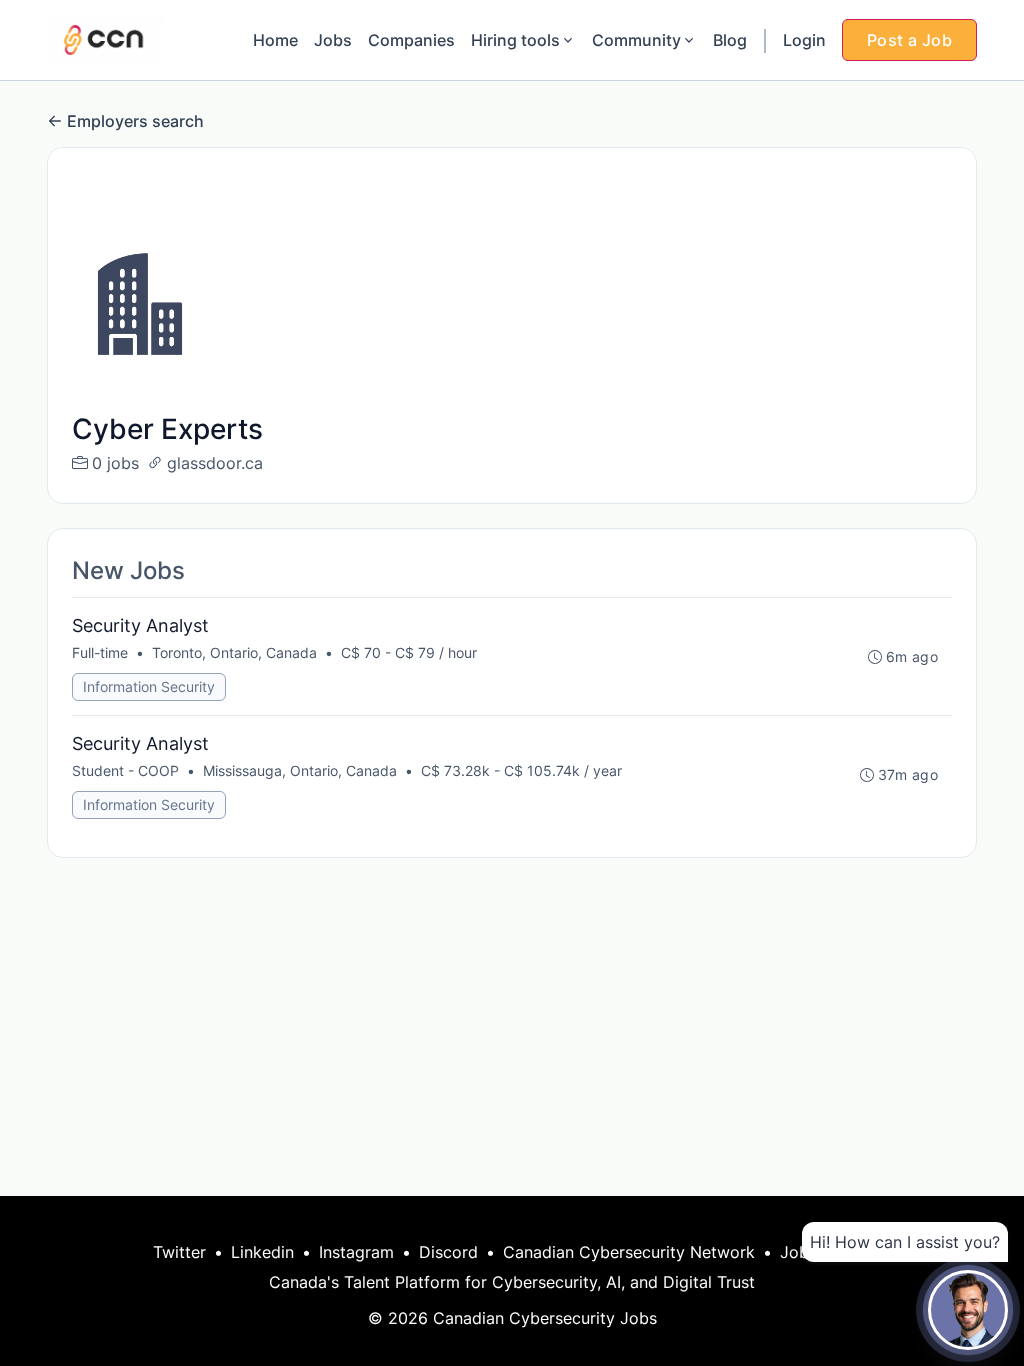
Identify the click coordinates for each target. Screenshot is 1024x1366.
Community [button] (636, 40)
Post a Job (909, 40)
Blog (730, 40)
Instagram (356, 1252)
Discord (448, 1252)
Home (275, 40)
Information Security (149, 686)
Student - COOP (125, 770)
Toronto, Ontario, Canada (234, 652)
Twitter (179, 1252)
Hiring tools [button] (515, 40)
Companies (411, 40)
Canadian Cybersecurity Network (629, 1252)
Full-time (100, 652)
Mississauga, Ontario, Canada (300, 770)
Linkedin (262, 1252)
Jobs (333, 40)
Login (804, 40)
